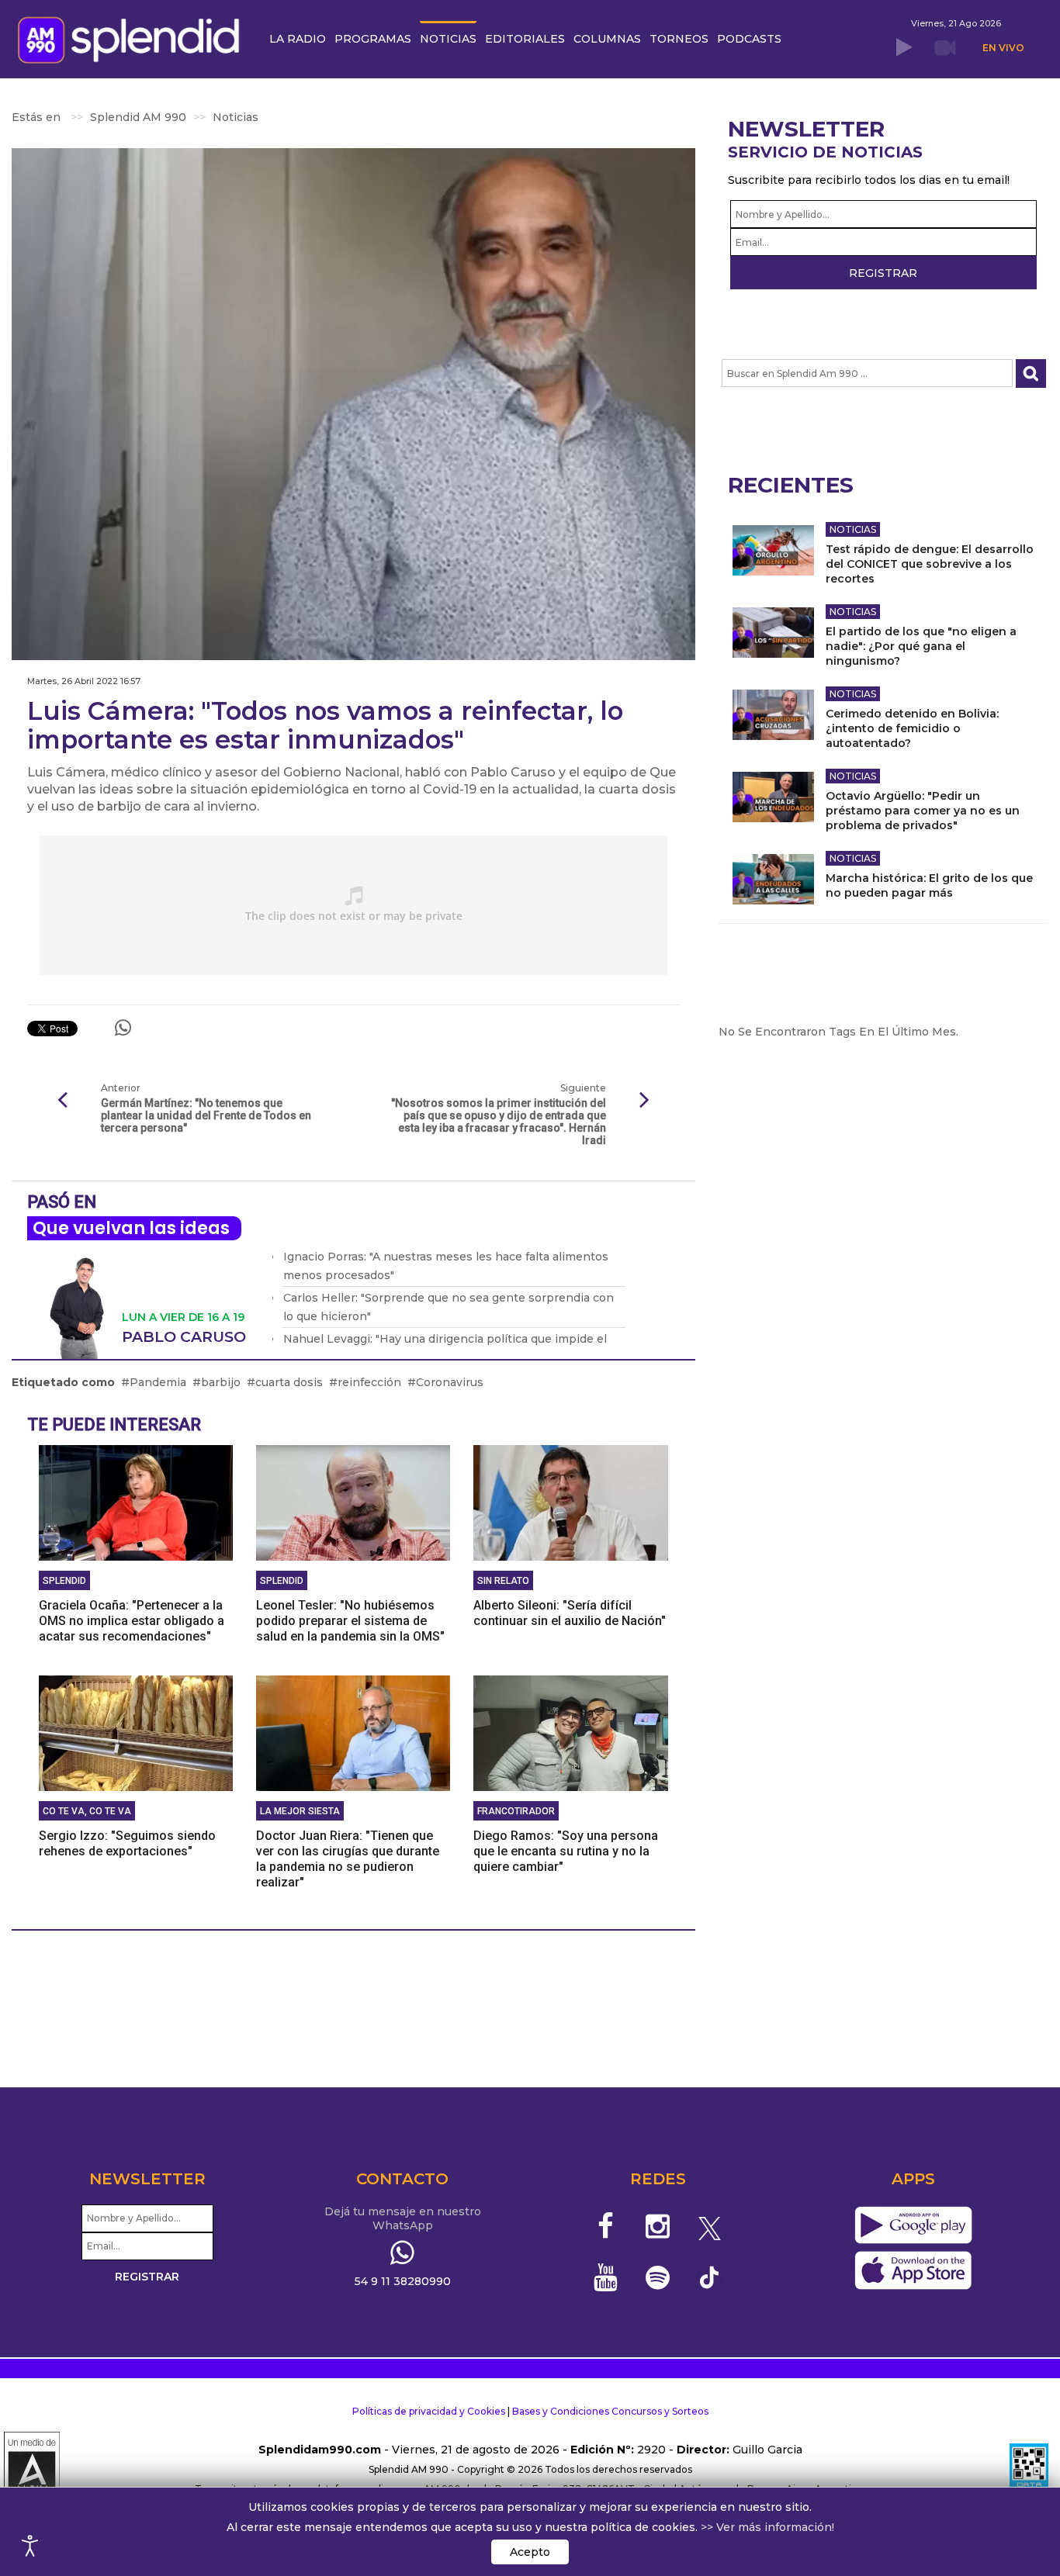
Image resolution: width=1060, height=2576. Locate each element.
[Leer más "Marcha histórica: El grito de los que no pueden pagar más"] (773, 879)
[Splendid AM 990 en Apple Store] (913, 2271)
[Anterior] (62, 1101)
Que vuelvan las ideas (131, 1228)
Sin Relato (503, 1581)
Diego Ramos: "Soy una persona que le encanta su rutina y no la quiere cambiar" (566, 1851)
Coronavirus (450, 1382)
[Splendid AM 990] (133, 38)
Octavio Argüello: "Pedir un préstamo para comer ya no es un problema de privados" (923, 811)
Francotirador (516, 1811)
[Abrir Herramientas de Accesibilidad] (30, 2546)
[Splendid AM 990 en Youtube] (606, 2277)
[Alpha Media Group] (32, 2470)
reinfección (369, 1382)
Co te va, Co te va (87, 1811)
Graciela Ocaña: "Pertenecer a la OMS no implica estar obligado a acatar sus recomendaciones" (132, 1621)
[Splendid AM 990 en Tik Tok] (710, 2276)
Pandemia (158, 1382)
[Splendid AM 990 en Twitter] (710, 2226)
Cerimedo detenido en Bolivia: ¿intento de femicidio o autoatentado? (912, 728)
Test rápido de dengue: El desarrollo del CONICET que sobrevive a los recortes (930, 564)
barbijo (221, 1382)
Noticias (853, 529)
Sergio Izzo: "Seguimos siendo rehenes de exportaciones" (127, 1843)
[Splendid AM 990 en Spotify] (658, 2277)
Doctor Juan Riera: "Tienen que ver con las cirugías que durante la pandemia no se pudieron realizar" (348, 1859)
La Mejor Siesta (300, 1811)
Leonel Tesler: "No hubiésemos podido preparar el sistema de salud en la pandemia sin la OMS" (350, 1621)
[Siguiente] (645, 1101)
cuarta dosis (289, 1382)
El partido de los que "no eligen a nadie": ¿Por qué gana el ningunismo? (921, 646)
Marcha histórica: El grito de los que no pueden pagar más (929, 885)
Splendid (64, 1581)
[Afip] (1029, 2470)
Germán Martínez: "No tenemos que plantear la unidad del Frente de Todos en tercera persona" (206, 1115)
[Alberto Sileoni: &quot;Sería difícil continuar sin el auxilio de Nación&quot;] (570, 1502)
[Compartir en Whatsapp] (123, 1028)
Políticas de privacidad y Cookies (429, 2411)
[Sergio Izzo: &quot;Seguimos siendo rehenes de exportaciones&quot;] (136, 1732)
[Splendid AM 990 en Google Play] (913, 2226)
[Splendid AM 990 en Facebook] (606, 2226)
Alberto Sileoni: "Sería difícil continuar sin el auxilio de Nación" (570, 1613)
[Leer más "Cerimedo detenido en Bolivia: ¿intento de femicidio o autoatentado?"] (773, 715)
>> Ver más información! (767, 2527)
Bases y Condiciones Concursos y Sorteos (610, 2411)
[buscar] (1031, 373)
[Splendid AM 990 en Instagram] (658, 2226)
